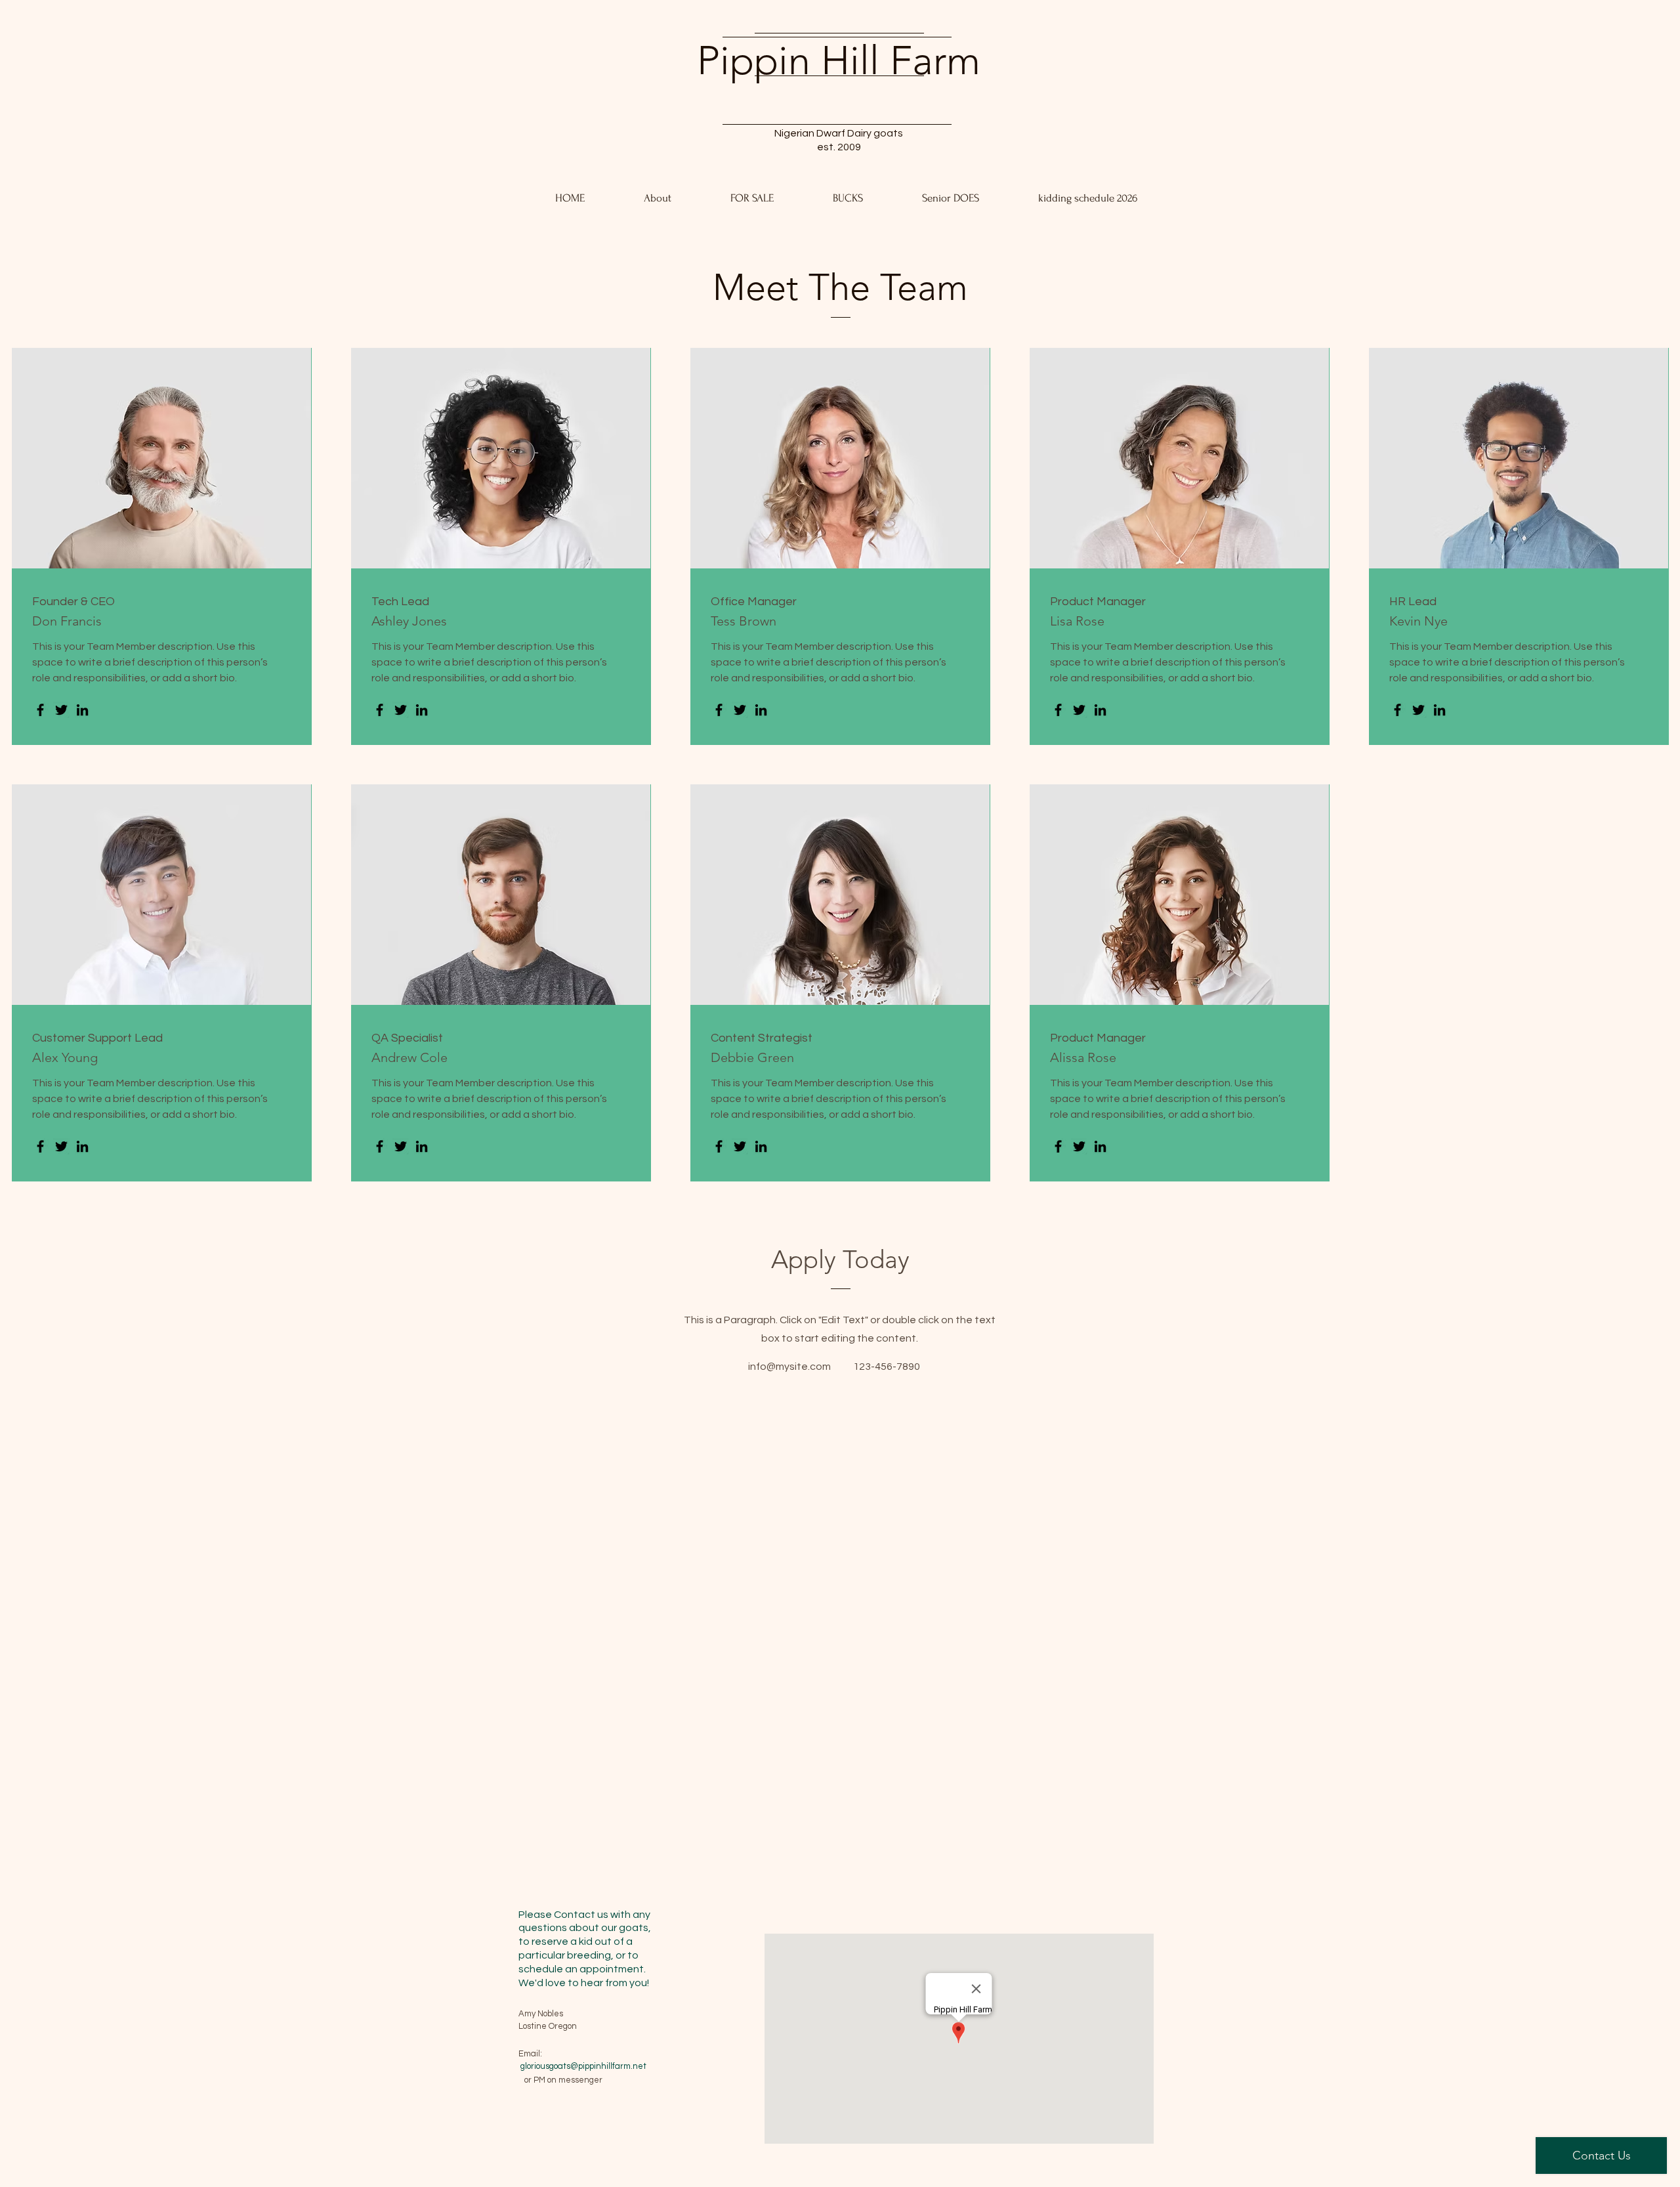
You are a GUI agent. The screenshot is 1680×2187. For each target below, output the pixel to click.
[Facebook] (40, 710)
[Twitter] (61, 710)
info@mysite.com (789, 1367)
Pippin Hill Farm (839, 60)
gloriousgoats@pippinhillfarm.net (583, 2066)
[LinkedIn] (82, 710)
